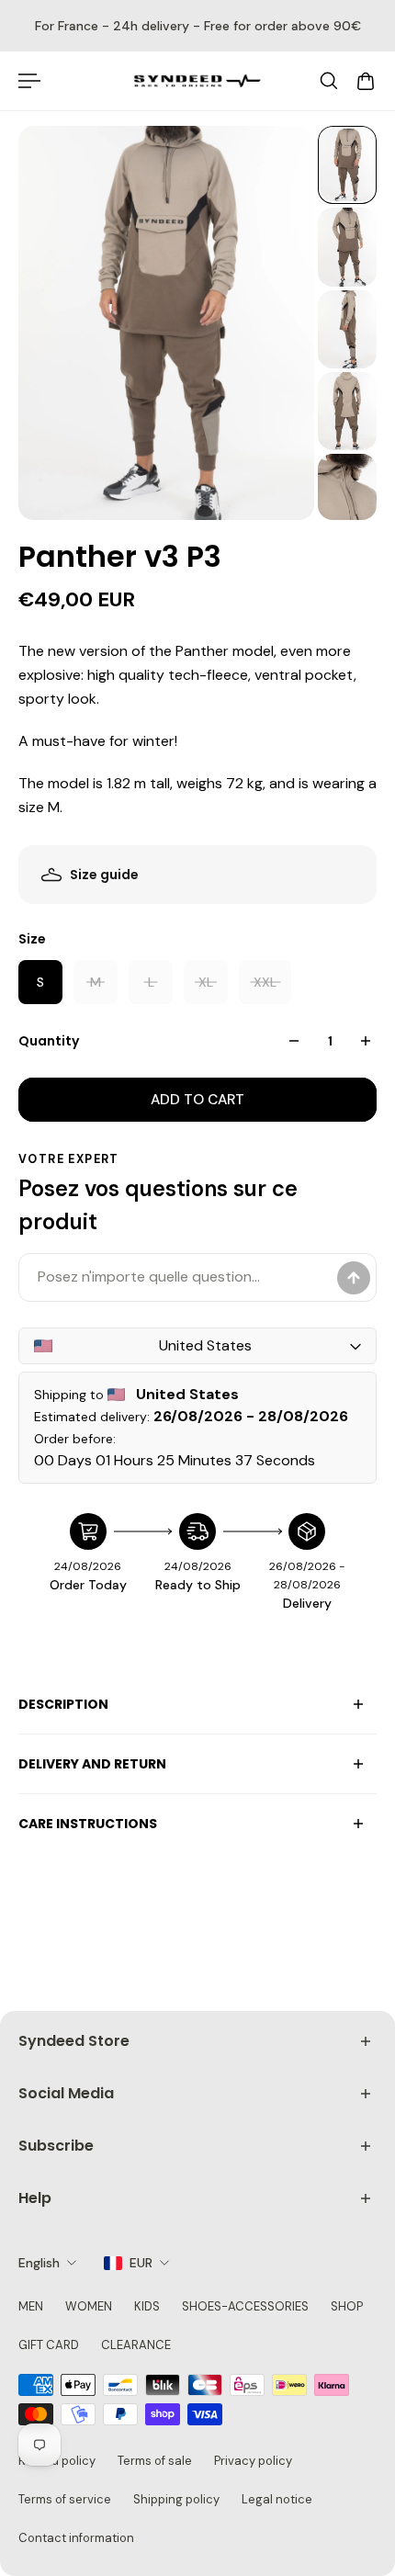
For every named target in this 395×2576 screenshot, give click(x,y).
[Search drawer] (329, 81)
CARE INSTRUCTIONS (88, 1824)
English (39, 2263)
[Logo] (197, 81)
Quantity (49, 1041)
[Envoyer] (354, 1278)
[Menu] (29, 81)
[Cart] (366, 81)
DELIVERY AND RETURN (92, 1764)
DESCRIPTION (63, 1704)
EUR (141, 2263)
